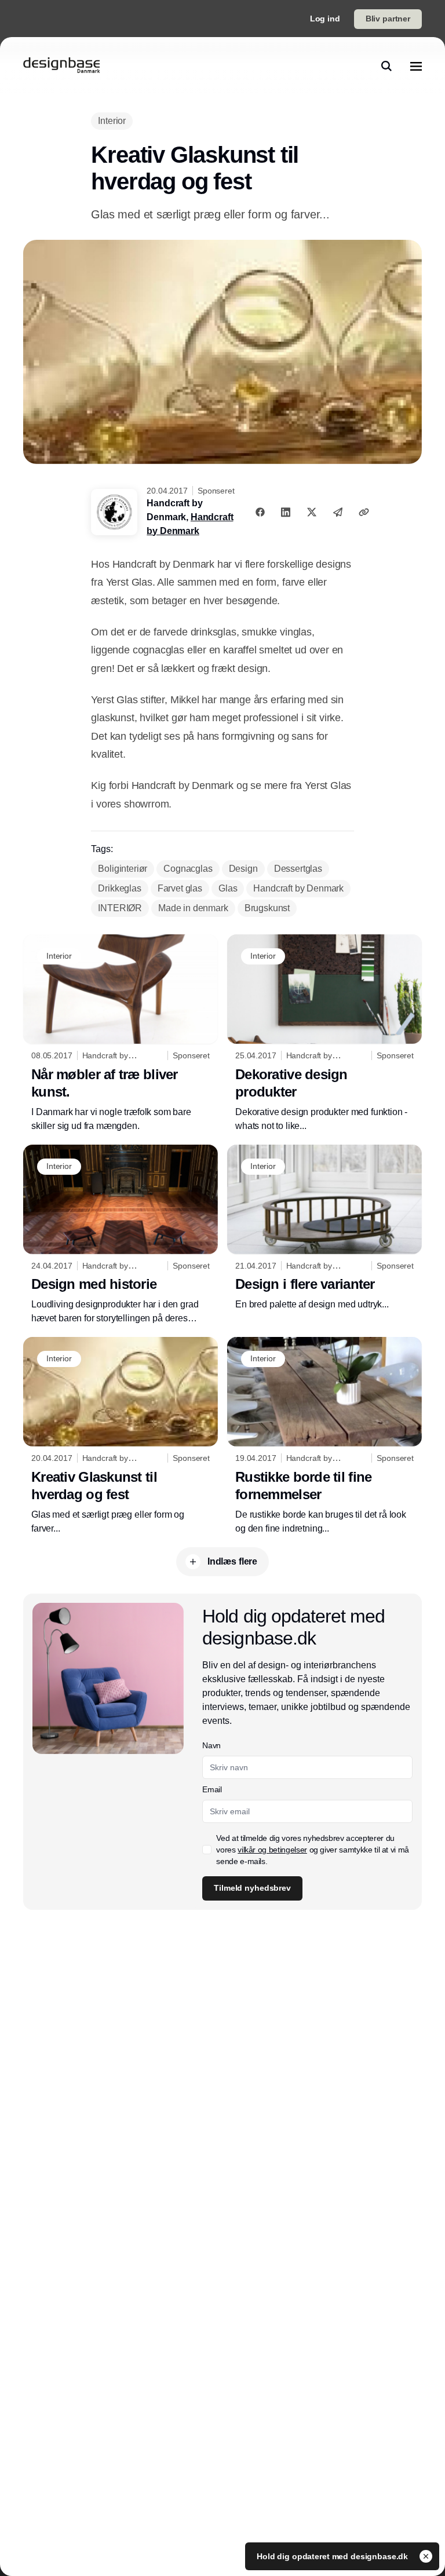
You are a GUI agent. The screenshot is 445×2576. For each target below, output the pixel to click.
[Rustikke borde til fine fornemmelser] (324, 1436)
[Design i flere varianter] (324, 1228)
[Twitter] (312, 512)
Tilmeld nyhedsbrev (252, 1888)
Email (212, 1789)
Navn (211, 1745)
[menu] (416, 66)
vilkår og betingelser (272, 1850)
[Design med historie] (121, 1235)
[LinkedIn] (286, 512)
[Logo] (61, 66)
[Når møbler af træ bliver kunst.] (121, 1034)
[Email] (338, 512)
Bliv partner (388, 19)
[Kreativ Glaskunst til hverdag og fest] (121, 1436)
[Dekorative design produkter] (324, 1034)
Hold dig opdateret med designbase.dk (333, 2556)
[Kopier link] (364, 512)
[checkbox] (207, 1850)
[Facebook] (260, 512)
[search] (386, 66)
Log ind (325, 19)
